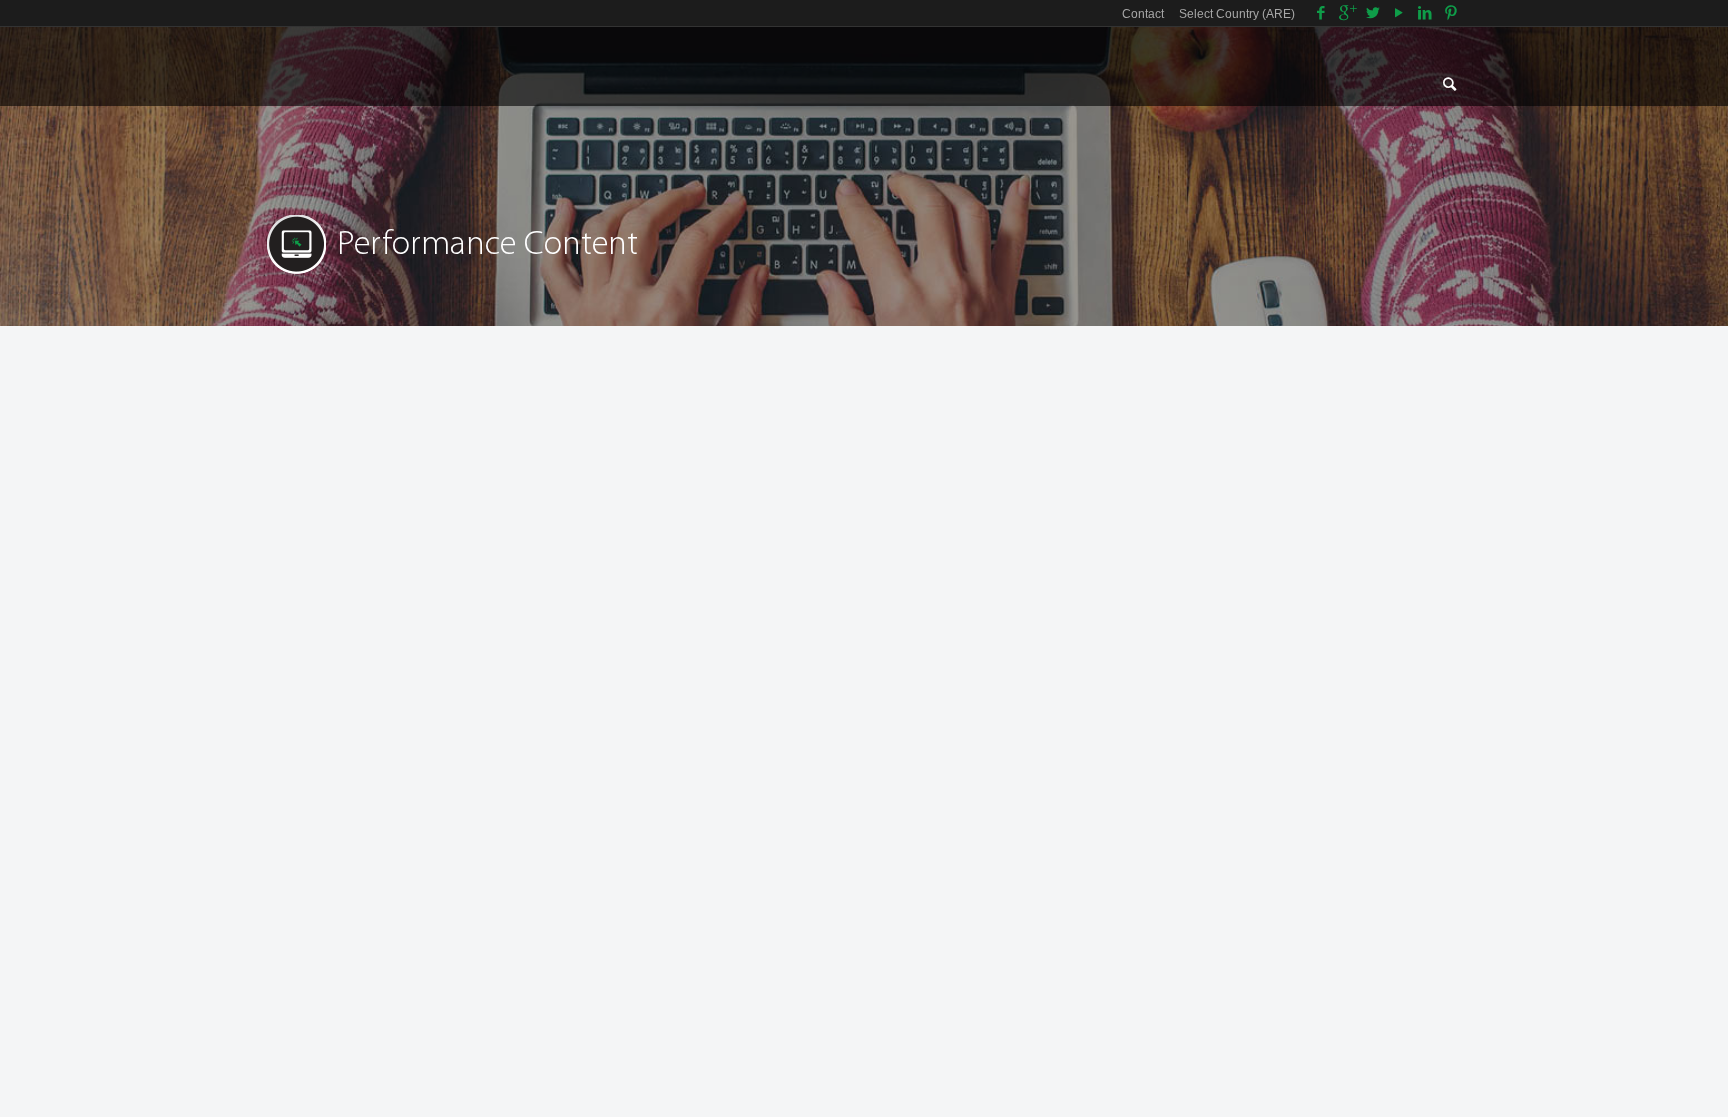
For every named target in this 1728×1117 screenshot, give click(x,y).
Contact (1143, 14)
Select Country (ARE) (1237, 14)
